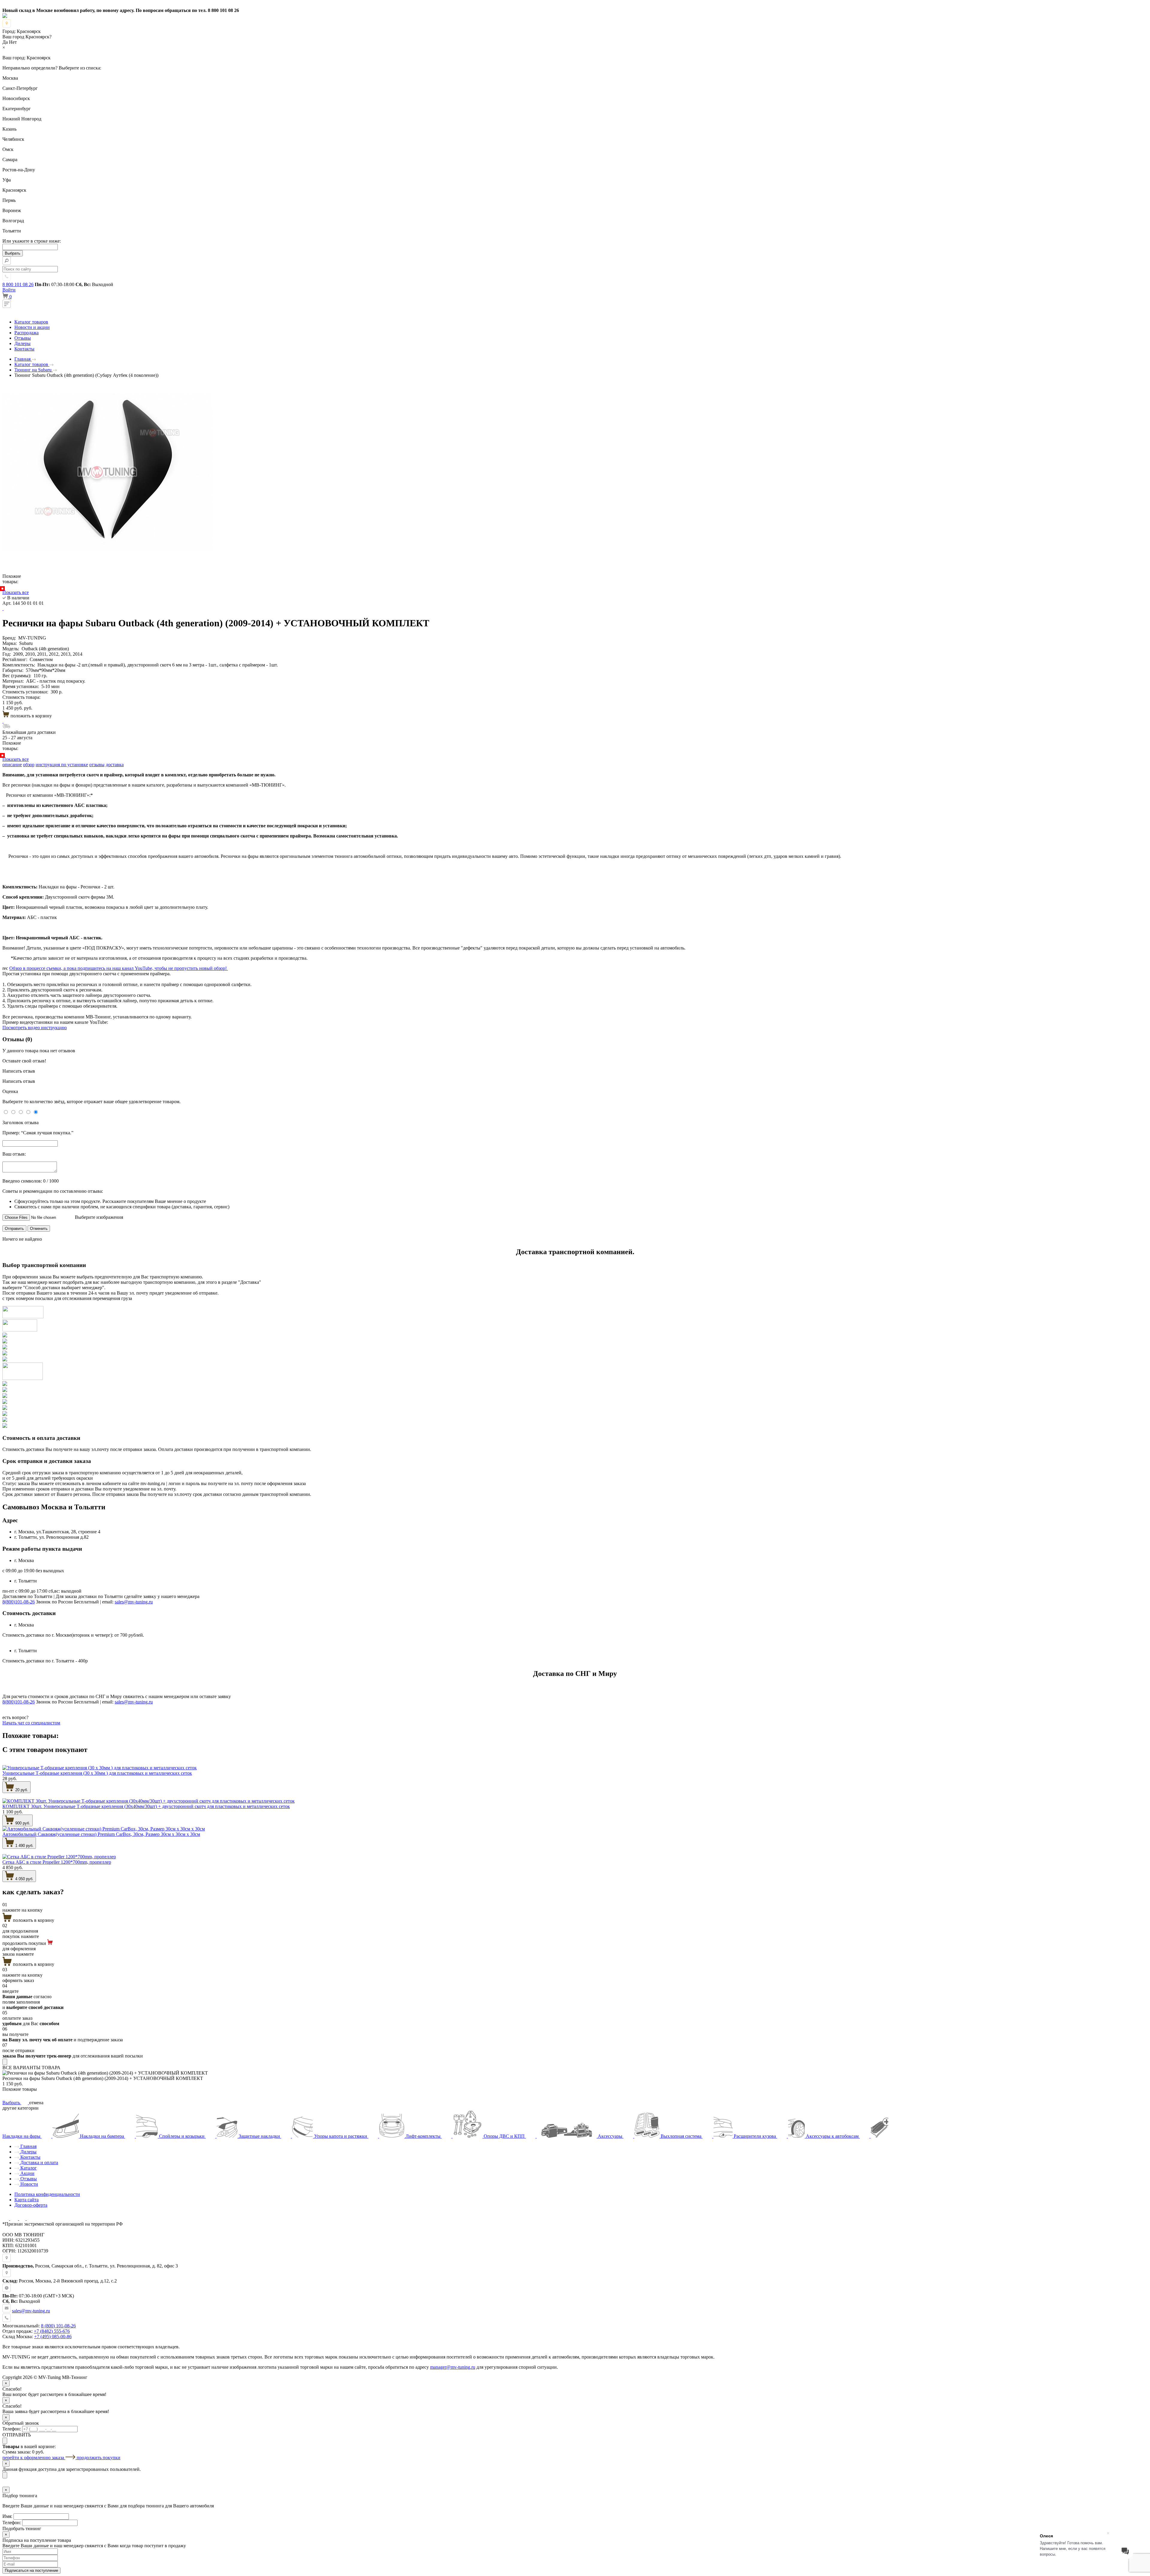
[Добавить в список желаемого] (3, 609)
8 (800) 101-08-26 (58, 2326)
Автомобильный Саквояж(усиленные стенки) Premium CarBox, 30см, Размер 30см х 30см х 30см (101, 1834)
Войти (9, 290)
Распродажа (27, 333)
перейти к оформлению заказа (34, 2458)
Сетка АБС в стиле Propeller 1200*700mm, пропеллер (57, 1862)
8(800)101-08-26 (19, 1602)
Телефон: (12, 2429)
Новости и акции (32, 327)
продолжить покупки (99, 2458)
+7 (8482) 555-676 (52, 2331)
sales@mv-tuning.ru (134, 1602)
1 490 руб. (24, 1846)
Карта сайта (27, 2200)
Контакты (24, 349)
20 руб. (21, 1790)
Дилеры (22, 343)
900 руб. (22, 1823)
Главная (28, 2146)
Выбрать (12, 2103)
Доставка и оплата (39, 2162)
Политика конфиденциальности (47, 2194)
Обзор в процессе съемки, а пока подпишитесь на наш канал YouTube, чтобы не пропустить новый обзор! (119, 968)
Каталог (28, 2168)
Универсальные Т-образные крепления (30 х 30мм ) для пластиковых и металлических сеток (97, 1773)
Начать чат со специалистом (31, 1723)
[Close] (5, 2062)
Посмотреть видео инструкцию (35, 1028)
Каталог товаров (31, 322)
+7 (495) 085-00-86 (53, 2337)
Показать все (16, 592)
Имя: (7, 2516)
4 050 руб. (24, 1879)
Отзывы (23, 338)
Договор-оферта (31, 2205)
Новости (29, 2184)
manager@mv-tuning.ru (453, 2367)
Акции (27, 2173)
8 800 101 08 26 (18, 284)
